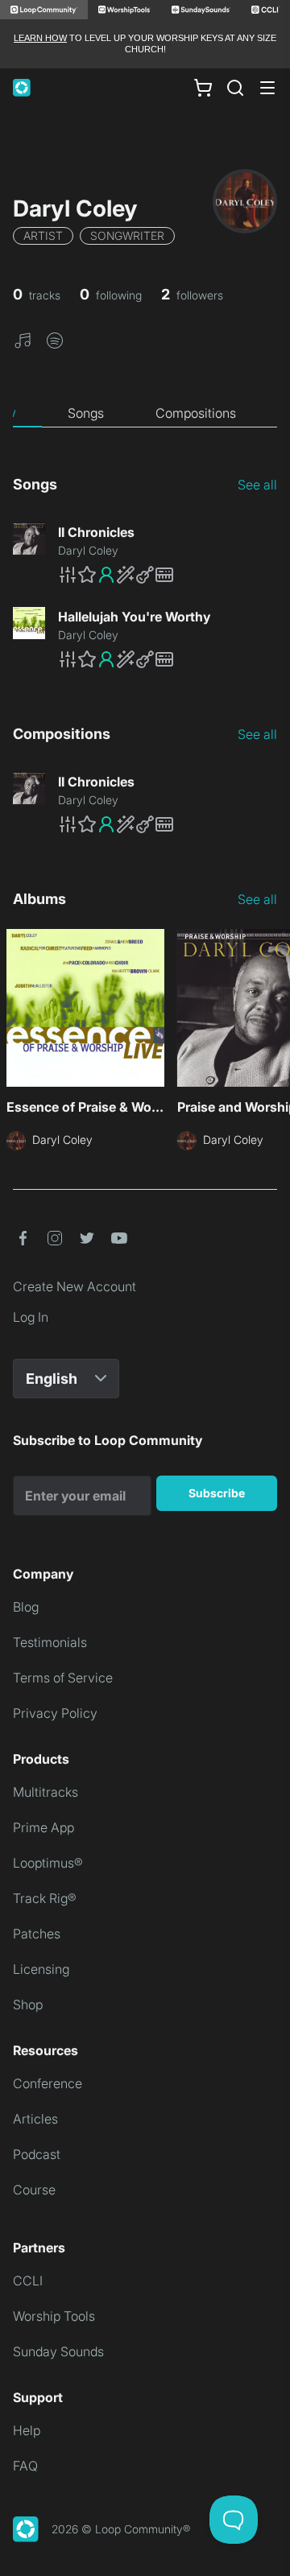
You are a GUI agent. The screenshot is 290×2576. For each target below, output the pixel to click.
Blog (26, 1607)
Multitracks (46, 1792)
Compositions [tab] (196, 413)
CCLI (28, 2281)
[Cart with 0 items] (203, 87)
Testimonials (50, 1642)
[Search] (235, 88)
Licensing (41, 1969)
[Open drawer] (267, 88)
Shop (28, 2004)
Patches (37, 1934)
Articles (35, 2119)
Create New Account (75, 1286)
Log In (31, 1317)
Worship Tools (54, 2316)
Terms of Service (63, 1678)
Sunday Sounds (58, 2351)
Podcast (37, 2154)
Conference (48, 2083)
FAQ (25, 2466)
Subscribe (217, 1493)
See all (257, 485)
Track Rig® (45, 1898)
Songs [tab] (86, 413)
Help (27, 2430)
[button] (23, 340)
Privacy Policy (55, 1713)
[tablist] (145, 413)
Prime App (43, 1827)
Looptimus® (48, 1863)
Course (34, 2190)
